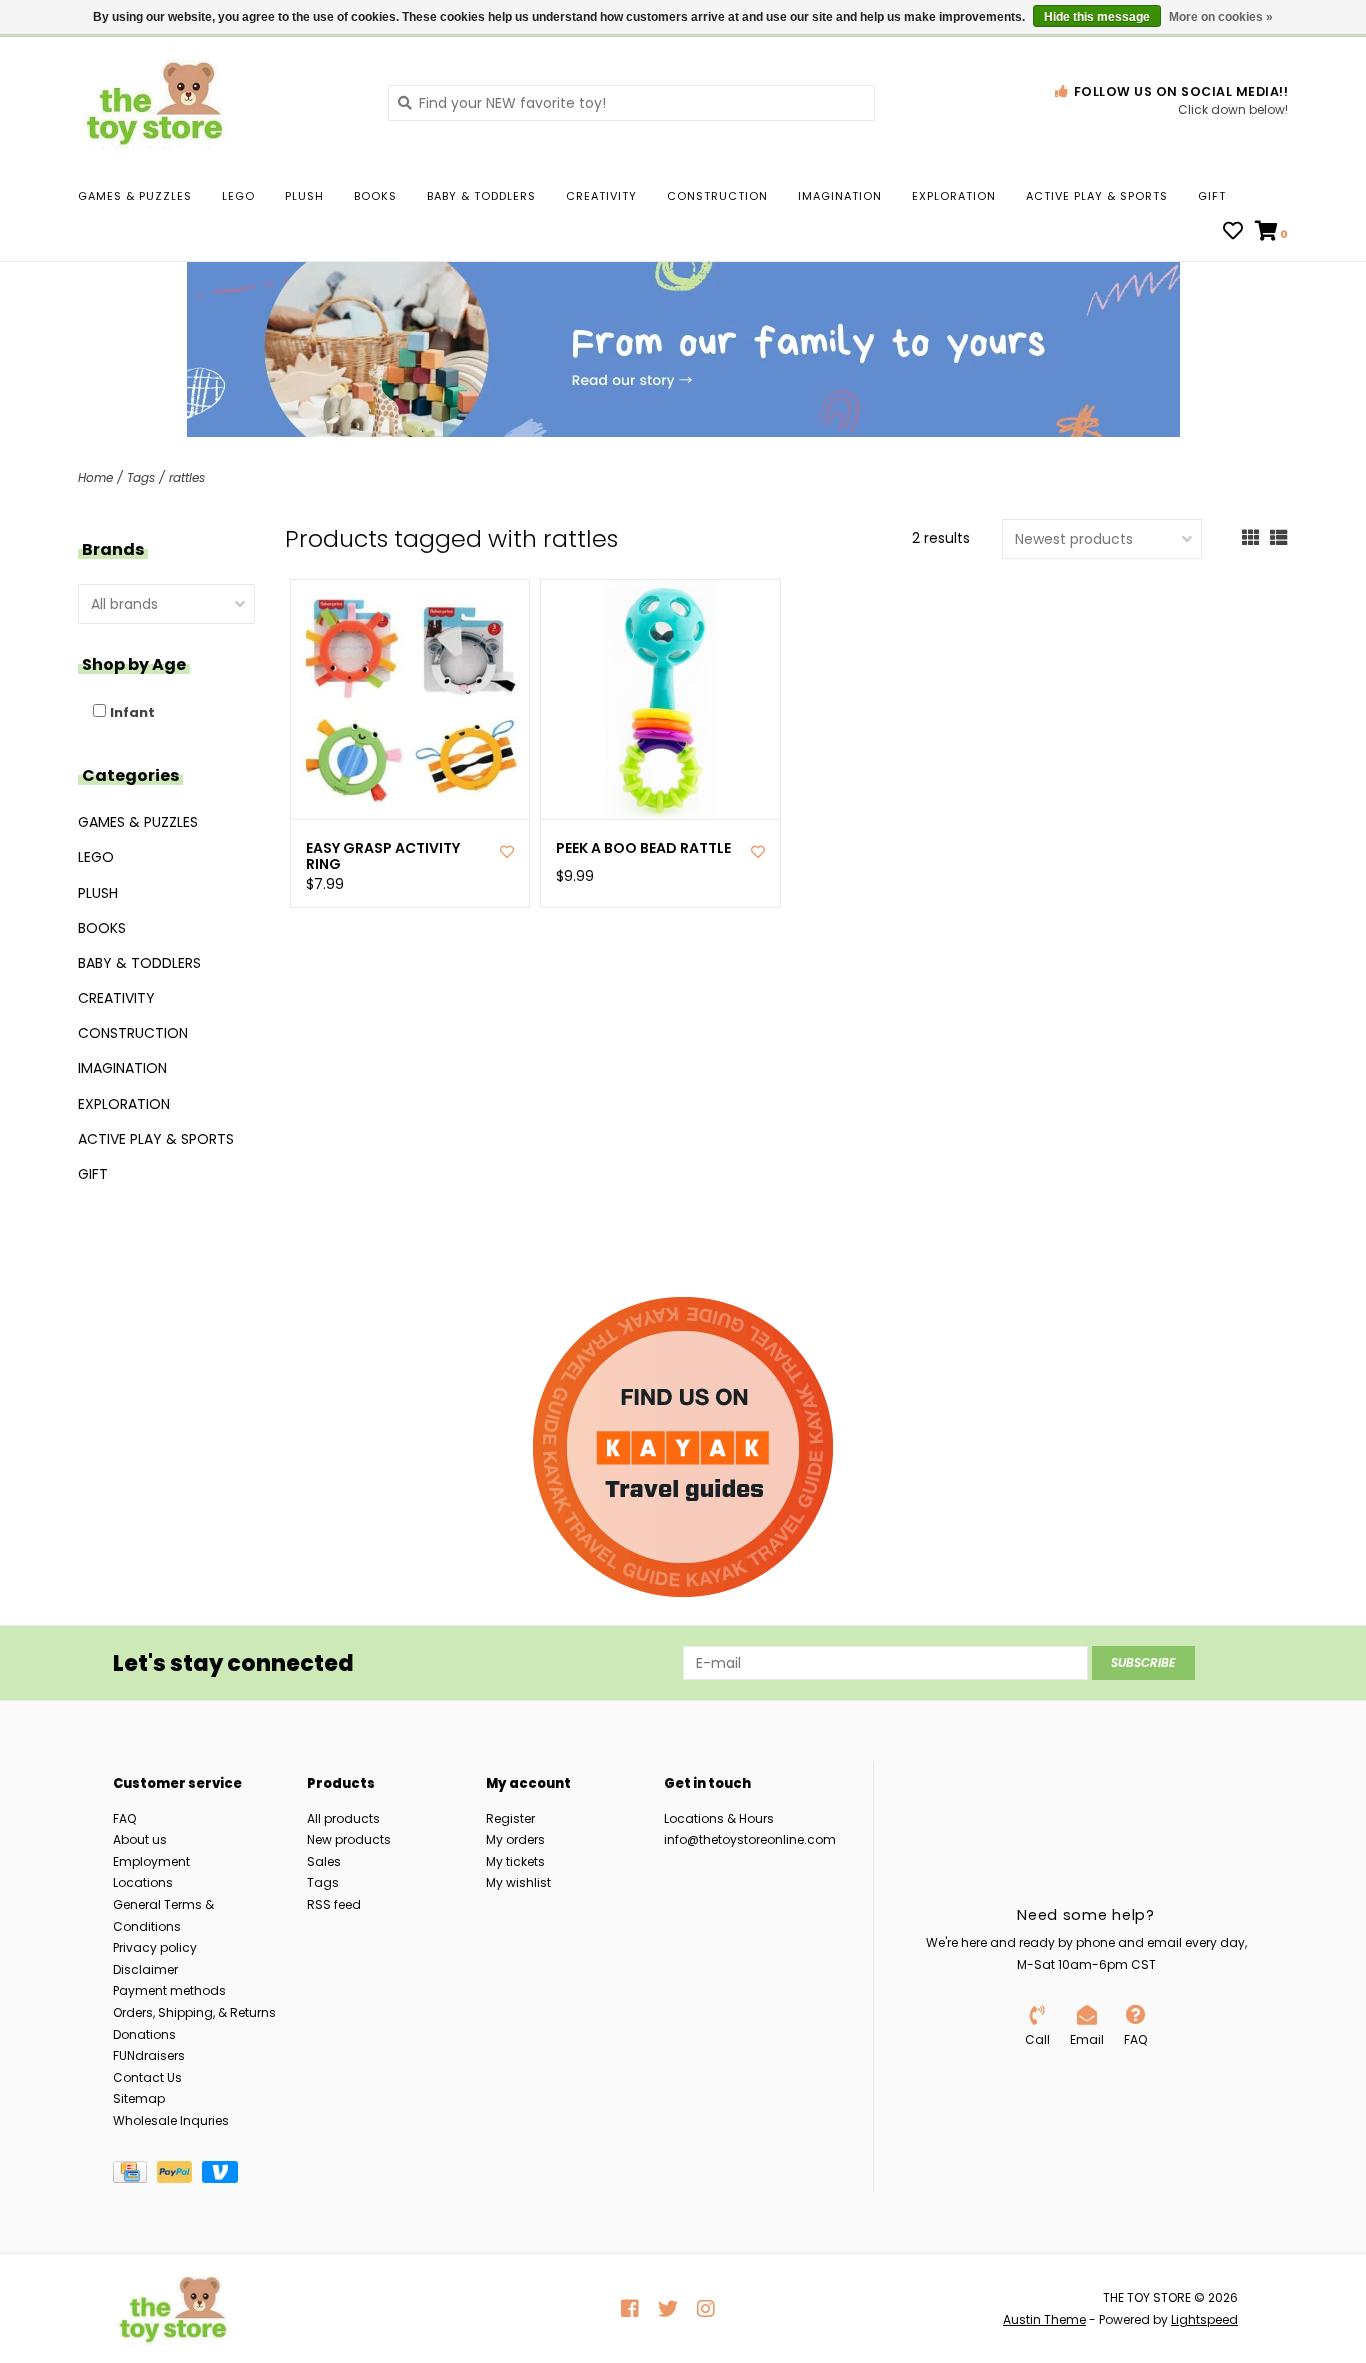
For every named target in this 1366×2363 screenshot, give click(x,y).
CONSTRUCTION (717, 196)
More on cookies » (1221, 17)
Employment (151, 1861)
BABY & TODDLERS (481, 196)
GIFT (1212, 196)
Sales (324, 1861)
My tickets (515, 1861)
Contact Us (147, 2077)
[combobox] (631, 103)
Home (95, 477)
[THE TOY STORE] (218, 102)
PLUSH (304, 196)
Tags (141, 477)
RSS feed (334, 1904)
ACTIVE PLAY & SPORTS (1097, 196)
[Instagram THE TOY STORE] (706, 2309)
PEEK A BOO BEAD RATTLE (643, 848)
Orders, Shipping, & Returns (194, 2012)
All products (343, 1818)
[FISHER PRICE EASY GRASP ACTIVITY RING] (410, 699)
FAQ (124, 1818)
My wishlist (518, 1882)
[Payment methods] (135, 2176)
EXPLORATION (954, 196)
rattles (187, 477)
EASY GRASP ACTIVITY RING (383, 857)
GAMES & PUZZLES (135, 196)
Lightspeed (1204, 2319)
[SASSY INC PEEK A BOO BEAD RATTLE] (660, 699)
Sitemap (139, 2098)
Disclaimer (145, 1969)
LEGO (238, 196)
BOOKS (375, 196)
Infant (132, 712)
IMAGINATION (840, 196)
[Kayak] (683, 1447)
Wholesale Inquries (171, 2120)
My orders (515, 1839)
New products (349, 1839)
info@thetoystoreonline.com (750, 1839)
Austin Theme (1044, 2319)
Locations (143, 1882)
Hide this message (1097, 17)
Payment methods (169, 1990)
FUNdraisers (149, 2055)
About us (140, 1839)
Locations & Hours (719, 1818)
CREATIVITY (601, 196)
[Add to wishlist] (507, 852)
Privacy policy (155, 1947)
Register (510, 1818)
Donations (144, 2034)
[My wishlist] (1233, 233)
